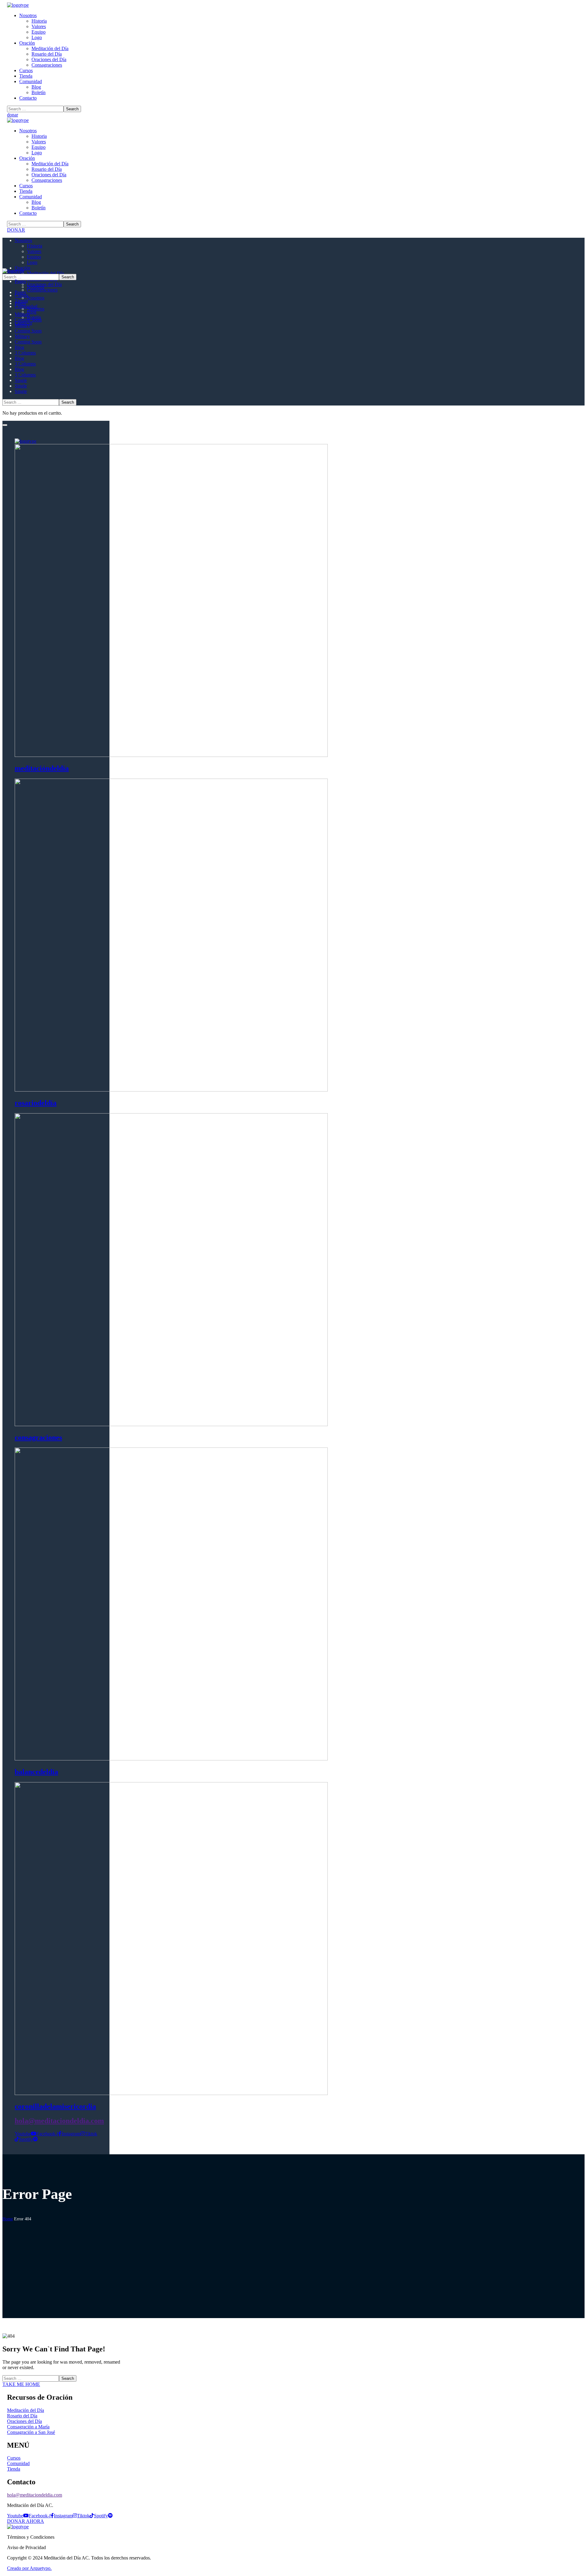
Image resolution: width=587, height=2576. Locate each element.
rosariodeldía (36, 1103)
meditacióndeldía (42, 768)
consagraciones (38, 1437)
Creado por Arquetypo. (29, 2568)
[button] (293, 115)
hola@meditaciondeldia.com (59, 2121)
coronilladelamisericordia (55, 2106)
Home (8, 2219)
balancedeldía (36, 1772)
